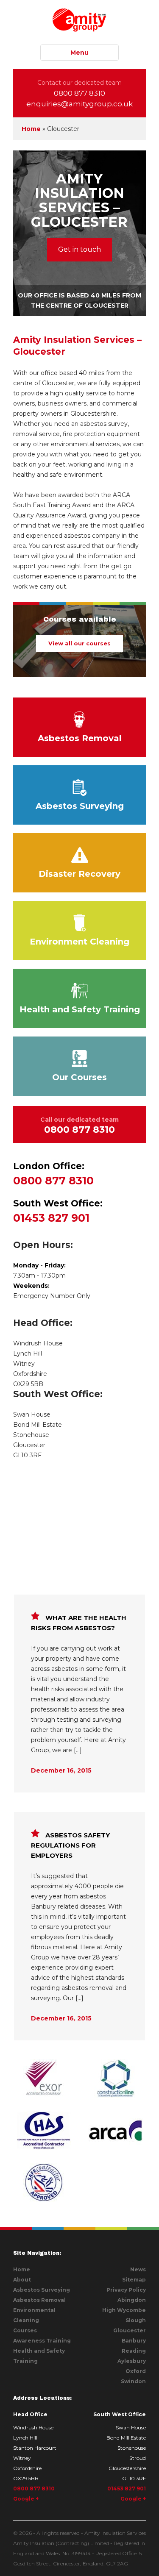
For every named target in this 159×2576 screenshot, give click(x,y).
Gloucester (130, 2330)
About (22, 2280)
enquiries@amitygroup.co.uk (79, 104)
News (138, 2269)
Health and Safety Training (80, 1009)
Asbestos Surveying (80, 806)
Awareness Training (42, 2341)
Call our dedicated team (79, 1125)
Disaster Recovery (79, 874)
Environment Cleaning (79, 942)
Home (31, 129)
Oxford (136, 2371)
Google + (26, 2499)
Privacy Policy (126, 2290)
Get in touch (79, 249)
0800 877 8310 (79, 93)
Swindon (133, 2381)
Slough (136, 2320)
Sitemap (134, 2280)
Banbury (134, 2341)
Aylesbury (132, 2361)
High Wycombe (124, 2310)
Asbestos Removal (80, 738)
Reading (134, 2351)
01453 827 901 (58, 1211)
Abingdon (132, 2300)
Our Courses (79, 1077)
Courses (25, 2330)
